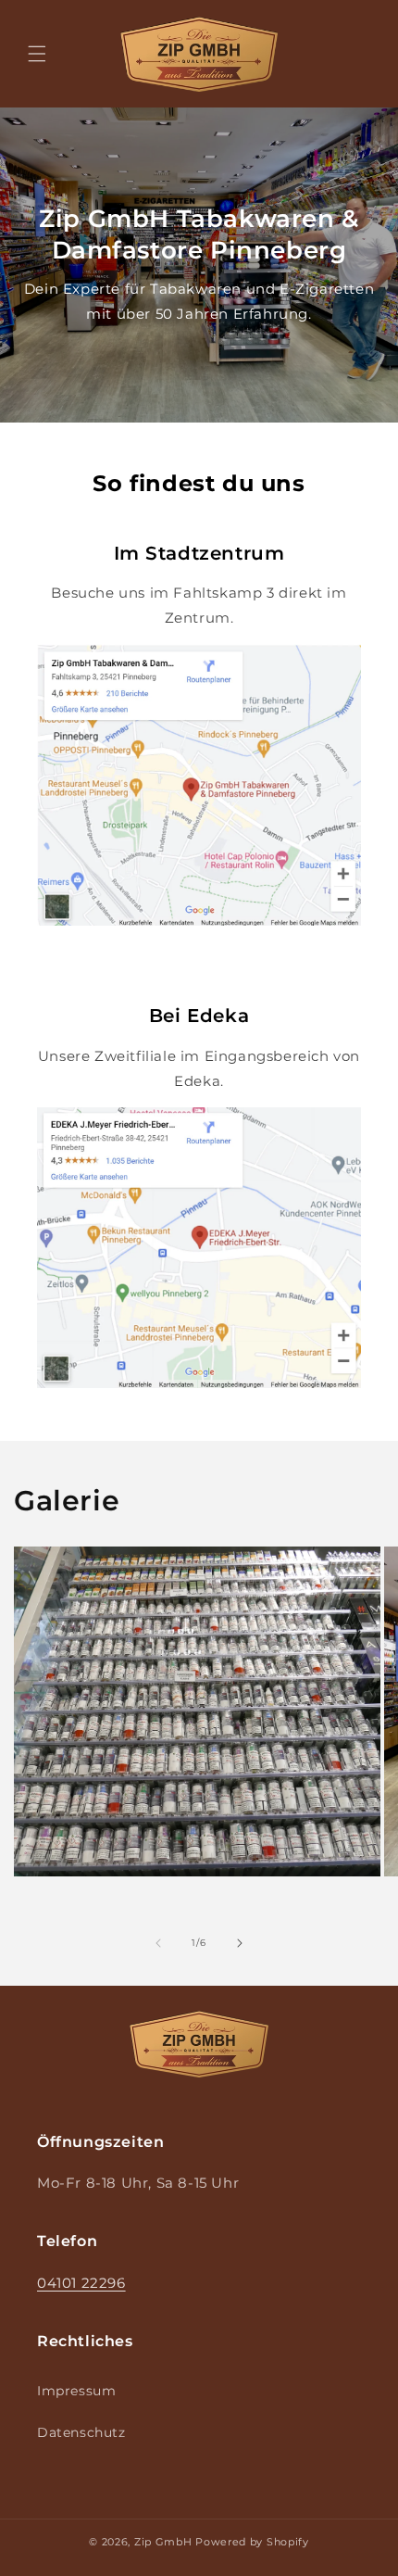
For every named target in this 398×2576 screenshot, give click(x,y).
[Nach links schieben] (158, 1943)
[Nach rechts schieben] (240, 1943)
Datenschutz (81, 2432)
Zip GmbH (163, 2542)
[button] (37, 54)
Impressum (76, 2391)
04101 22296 (81, 2283)
